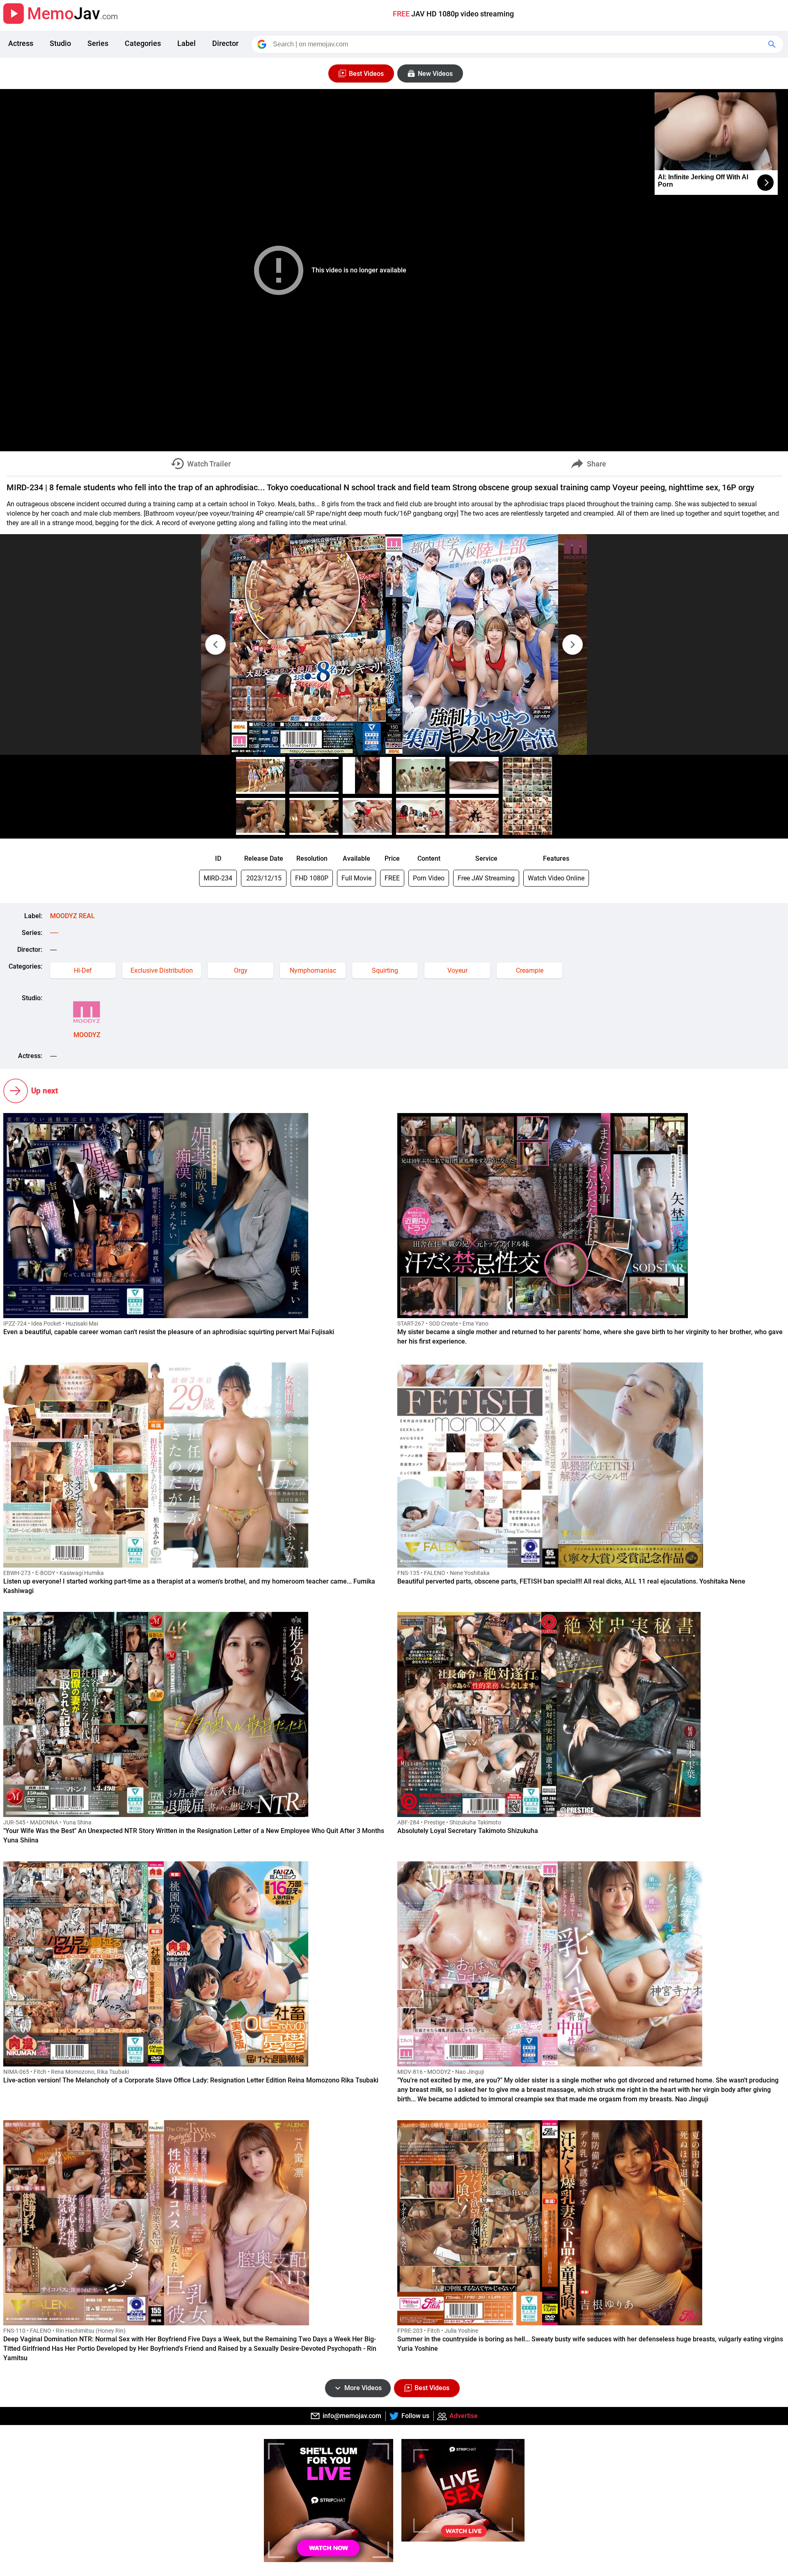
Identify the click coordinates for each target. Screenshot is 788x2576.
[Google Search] (773, 44)
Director (225, 43)
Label (187, 43)
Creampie (530, 970)
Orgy (241, 970)
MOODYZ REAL (72, 916)
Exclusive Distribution (162, 970)
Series (98, 43)
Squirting (385, 970)
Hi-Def (83, 970)
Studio (60, 43)
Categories (143, 43)
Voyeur (457, 970)
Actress (21, 43)
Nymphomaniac (313, 970)
